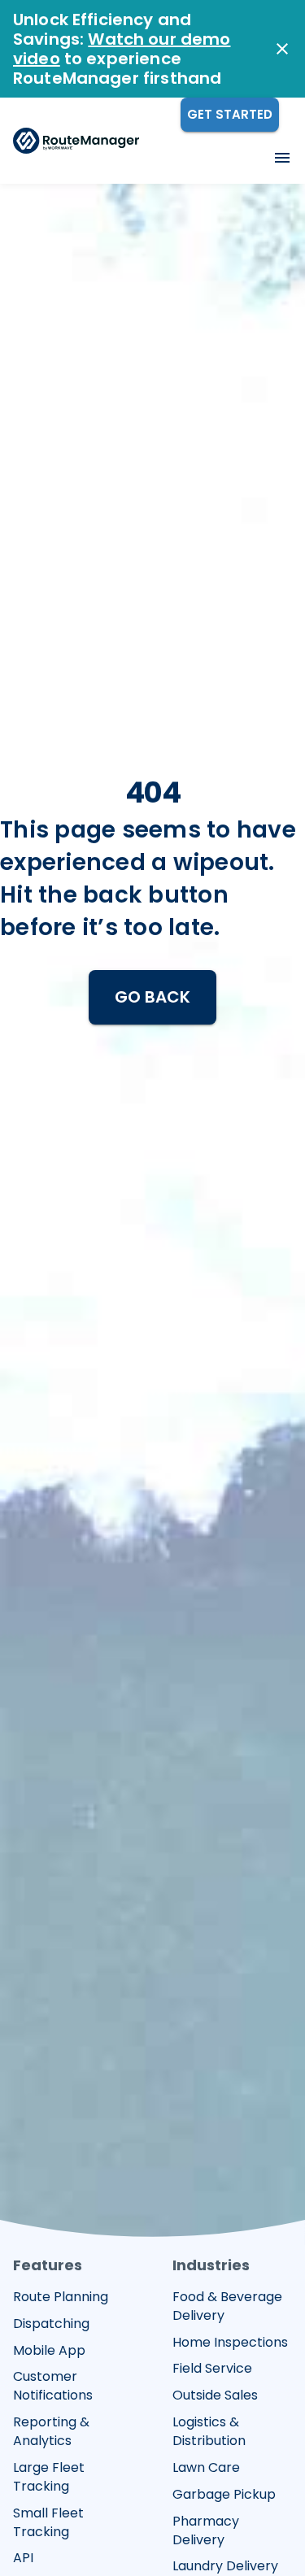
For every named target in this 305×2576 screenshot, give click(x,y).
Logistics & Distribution (209, 2432)
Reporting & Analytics (51, 2432)
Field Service (212, 2369)
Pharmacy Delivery (206, 2531)
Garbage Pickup (224, 2495)
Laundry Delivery (225, 2566)
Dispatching (51, 2324)
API (23, 2558)
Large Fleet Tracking (49, 2477)
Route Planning (61, 2297)
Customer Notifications (53, 2386)
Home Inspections (230, 2343)
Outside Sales (215, 2395)
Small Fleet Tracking (48, 2523)
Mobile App (49, 2351)
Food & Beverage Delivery (227, 2306)
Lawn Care (206, 2468)
